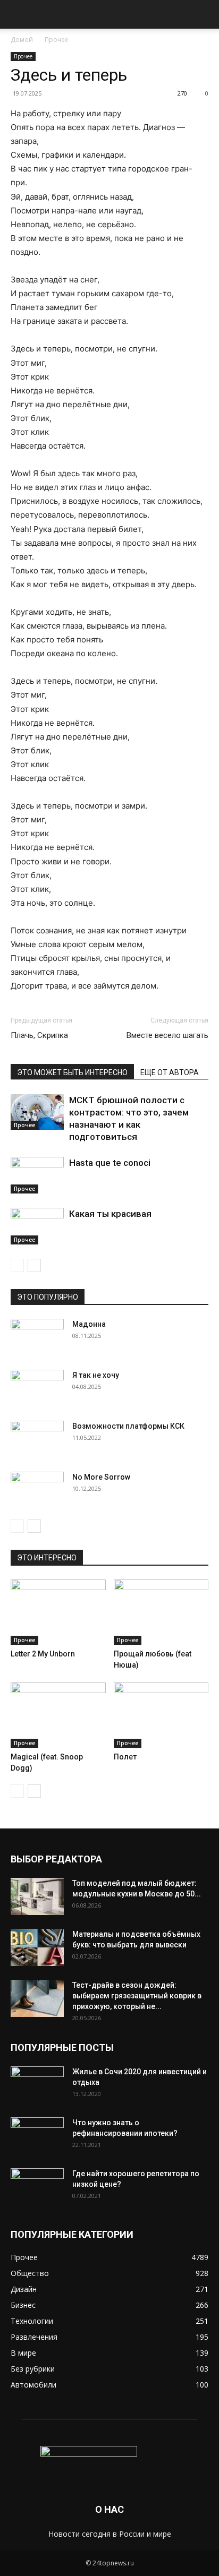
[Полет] (161, 1715)
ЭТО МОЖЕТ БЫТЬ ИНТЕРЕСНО (72, 1072)
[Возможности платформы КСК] (37, 1439)
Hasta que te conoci (110, 1163)
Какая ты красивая (110, 1214)
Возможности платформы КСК (128, 1426)
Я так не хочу (96, 1375)
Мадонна (89, 1324)
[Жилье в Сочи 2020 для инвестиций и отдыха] (37, 2085)
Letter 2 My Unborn (43, 1654)
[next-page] (34, 1265)
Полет (125, 1757)
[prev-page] (17, 1265)
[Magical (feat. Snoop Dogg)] (58, 1715)
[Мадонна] (37, 1337)
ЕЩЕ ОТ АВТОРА (170, 1072)
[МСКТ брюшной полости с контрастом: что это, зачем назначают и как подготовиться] (37, 1112)
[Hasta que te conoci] (37, 1175)
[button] (18, 14)
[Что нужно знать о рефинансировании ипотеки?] (37, 2136)
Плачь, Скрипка (39, 1035)
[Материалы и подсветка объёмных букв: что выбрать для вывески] (37, 1947)
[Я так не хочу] (37, 1388)
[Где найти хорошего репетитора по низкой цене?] (37, 2187)
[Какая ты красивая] (37, 1226)
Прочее (57, 40)
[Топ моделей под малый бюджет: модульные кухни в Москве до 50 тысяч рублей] (37, 1896)
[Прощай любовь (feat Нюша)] (161, 1612)
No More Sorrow (101, 1477)
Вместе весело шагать (167, 1035)
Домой (22, 40)
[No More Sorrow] (37, 1490)
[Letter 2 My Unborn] (58, 1612)
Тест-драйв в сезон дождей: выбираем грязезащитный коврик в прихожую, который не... (137, 1996)
